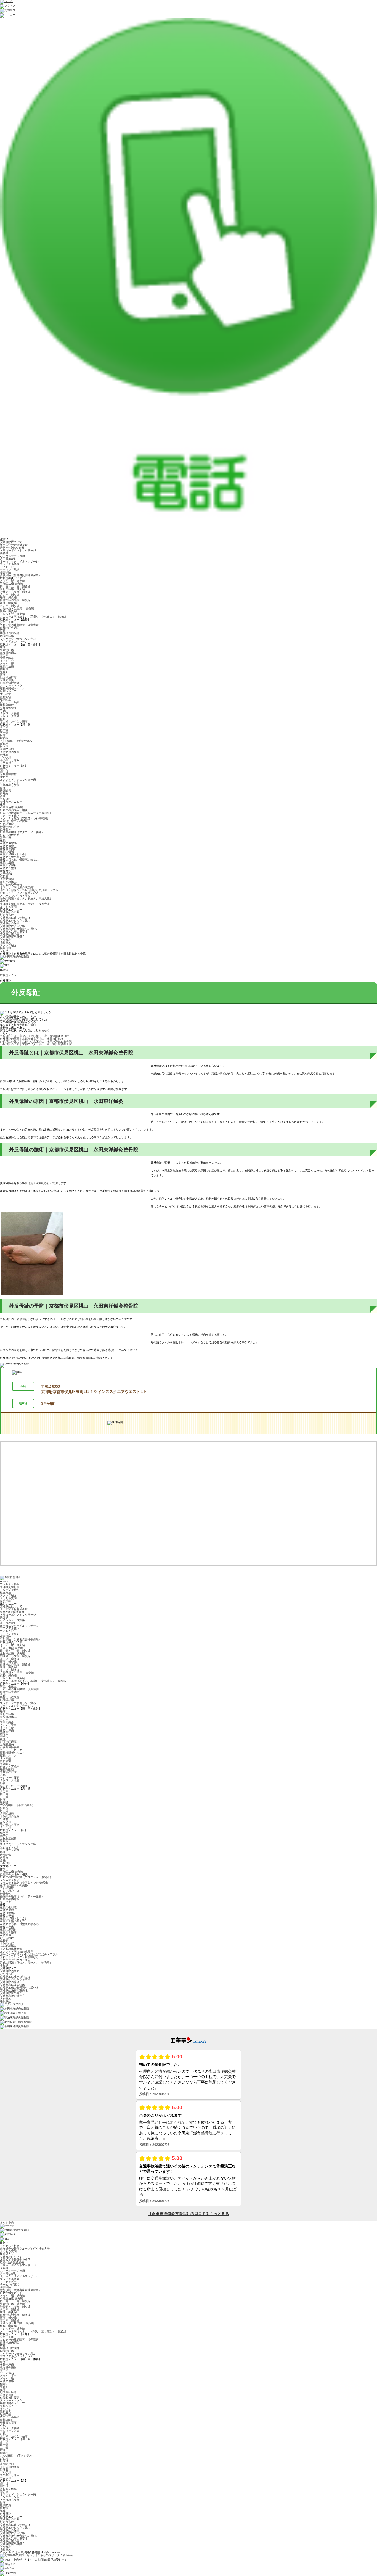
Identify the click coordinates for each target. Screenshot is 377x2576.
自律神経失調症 (10, 628)
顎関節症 (6, 700)
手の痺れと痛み (10, 760)
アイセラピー (8, 567)
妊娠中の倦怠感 (10, 835)
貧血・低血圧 (10, 622)
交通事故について (11, 542)
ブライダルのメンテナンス (17, 642)
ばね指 (4, 744)
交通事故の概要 (10, 912)
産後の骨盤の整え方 (12, 857)
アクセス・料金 (10, 1584)
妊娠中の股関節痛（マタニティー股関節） (26, 813)
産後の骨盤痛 (8, 868)
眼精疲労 (6, 697)
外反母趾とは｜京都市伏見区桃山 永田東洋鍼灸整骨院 (34, 1036)
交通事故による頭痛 (12, 926)
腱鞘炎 (4, 738)
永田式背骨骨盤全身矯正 (15, 545)
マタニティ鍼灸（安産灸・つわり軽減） (25, 818)
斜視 (3, 719)
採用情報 (6, 948)
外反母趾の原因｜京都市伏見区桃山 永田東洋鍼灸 (32, 1039)
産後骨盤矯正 (8, 849)
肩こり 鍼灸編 (10, 595)
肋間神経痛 (7, 636)
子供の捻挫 (7, 879)
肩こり (4, 727)
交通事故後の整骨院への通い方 (19, 929)
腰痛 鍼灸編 (8, 597)
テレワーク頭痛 (10, 716)
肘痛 (3, 735)
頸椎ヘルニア (8, 691)
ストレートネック (11, 686)
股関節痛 (6, 791)
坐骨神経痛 (7, 650)
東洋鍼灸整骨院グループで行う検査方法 (25, 904)
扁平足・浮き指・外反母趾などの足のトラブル (29, 890)
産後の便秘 (7, 851)
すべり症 (6, 694)
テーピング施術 (10, 570)
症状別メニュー (10, 975)
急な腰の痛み (8, 653)
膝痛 (3, 788)
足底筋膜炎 (7, 680)
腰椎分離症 (7, 705)
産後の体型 (7, 846)
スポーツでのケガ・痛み (15, 896)
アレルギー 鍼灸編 (12, 614)
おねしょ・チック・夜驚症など (19, 893)
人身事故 (6, 940)
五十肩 (4, 733)
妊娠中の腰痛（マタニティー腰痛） (22, 832)
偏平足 (4, 769)
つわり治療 (7, 824)
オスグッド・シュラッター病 (18, 780)
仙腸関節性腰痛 (10, 683)
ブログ (4, 951)
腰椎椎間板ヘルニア (12, 688)
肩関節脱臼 (7, 749)
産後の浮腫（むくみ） (14, 854)
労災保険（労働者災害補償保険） (21, 575)
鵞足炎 (4, 777)
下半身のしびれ (10, 785)
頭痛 (3, 675)
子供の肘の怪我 (10, 752)
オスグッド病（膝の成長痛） (18, 887)
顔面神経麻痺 (8, 677)
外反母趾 (6, 799)
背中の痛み (7, 658)
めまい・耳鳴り (10, 702)
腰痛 (3, 647)
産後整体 (6, 871)
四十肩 (4, 730)
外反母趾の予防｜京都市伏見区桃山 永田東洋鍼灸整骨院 (36, 1044)
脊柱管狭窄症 (8, 708)
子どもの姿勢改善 (11, 885)
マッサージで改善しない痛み (18, 639)
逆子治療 (6, 838)
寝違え (4, 672)
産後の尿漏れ (8, 865)
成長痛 (4, 876)
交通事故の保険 (10, 923)
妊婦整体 (6, 829)
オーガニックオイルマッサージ (19, 561)
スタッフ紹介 (8, 945)
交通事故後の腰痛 (11, 937)
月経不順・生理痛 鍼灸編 (17, 608)
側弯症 (4, 669)
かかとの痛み (8, 882)
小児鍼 (4, 901)
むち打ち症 (7, 915)
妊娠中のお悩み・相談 (14, 810)
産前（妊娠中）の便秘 (14, 821)
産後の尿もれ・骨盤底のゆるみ (19, 860)
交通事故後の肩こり (12, 934)
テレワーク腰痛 (10, 713)
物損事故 (6, 943)
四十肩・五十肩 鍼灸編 (15, 586)
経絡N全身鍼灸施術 (12, 548)
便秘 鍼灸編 (8, 611)
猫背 (3, 630)
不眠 (3, 711)
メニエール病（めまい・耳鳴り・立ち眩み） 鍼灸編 (33, 617)
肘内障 (4, 746)
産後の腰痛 (7, 666)
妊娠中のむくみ (10, 827)
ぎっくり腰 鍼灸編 (12, 581)
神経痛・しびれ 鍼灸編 (15, 592)
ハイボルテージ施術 (12, 556)
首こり (4, 655)
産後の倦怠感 (8, 843)
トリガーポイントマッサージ (18, 550)
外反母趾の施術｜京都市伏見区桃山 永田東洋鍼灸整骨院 (36, 1041)
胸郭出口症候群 (10, 633)
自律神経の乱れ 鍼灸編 (15, 600)
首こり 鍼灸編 (10, 606)
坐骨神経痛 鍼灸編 (12, 589)
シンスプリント (10, 782)
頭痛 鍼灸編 (8, 603)
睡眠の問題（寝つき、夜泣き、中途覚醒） (26, 898)
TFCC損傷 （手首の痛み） (17, 741)
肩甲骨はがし (8, 559)
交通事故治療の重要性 (14, 932)
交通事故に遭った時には (15, 918)
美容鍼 (4, 553)
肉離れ (4, 793)
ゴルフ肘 (6, 758)
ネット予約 (7, 2223)
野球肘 (4, 755)
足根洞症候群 (8, 774)
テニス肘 (6, 763)
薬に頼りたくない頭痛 (14, 722)
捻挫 (3, 796)
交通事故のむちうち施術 (15, 920)
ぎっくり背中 (8, 661)
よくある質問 (8, 907)
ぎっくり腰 (7, 664)
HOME (4, 970)
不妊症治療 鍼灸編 (11, 584)
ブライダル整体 (10, 564)
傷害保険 (6, 572)
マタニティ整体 (10, 816)
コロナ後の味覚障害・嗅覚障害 (19, 625)
